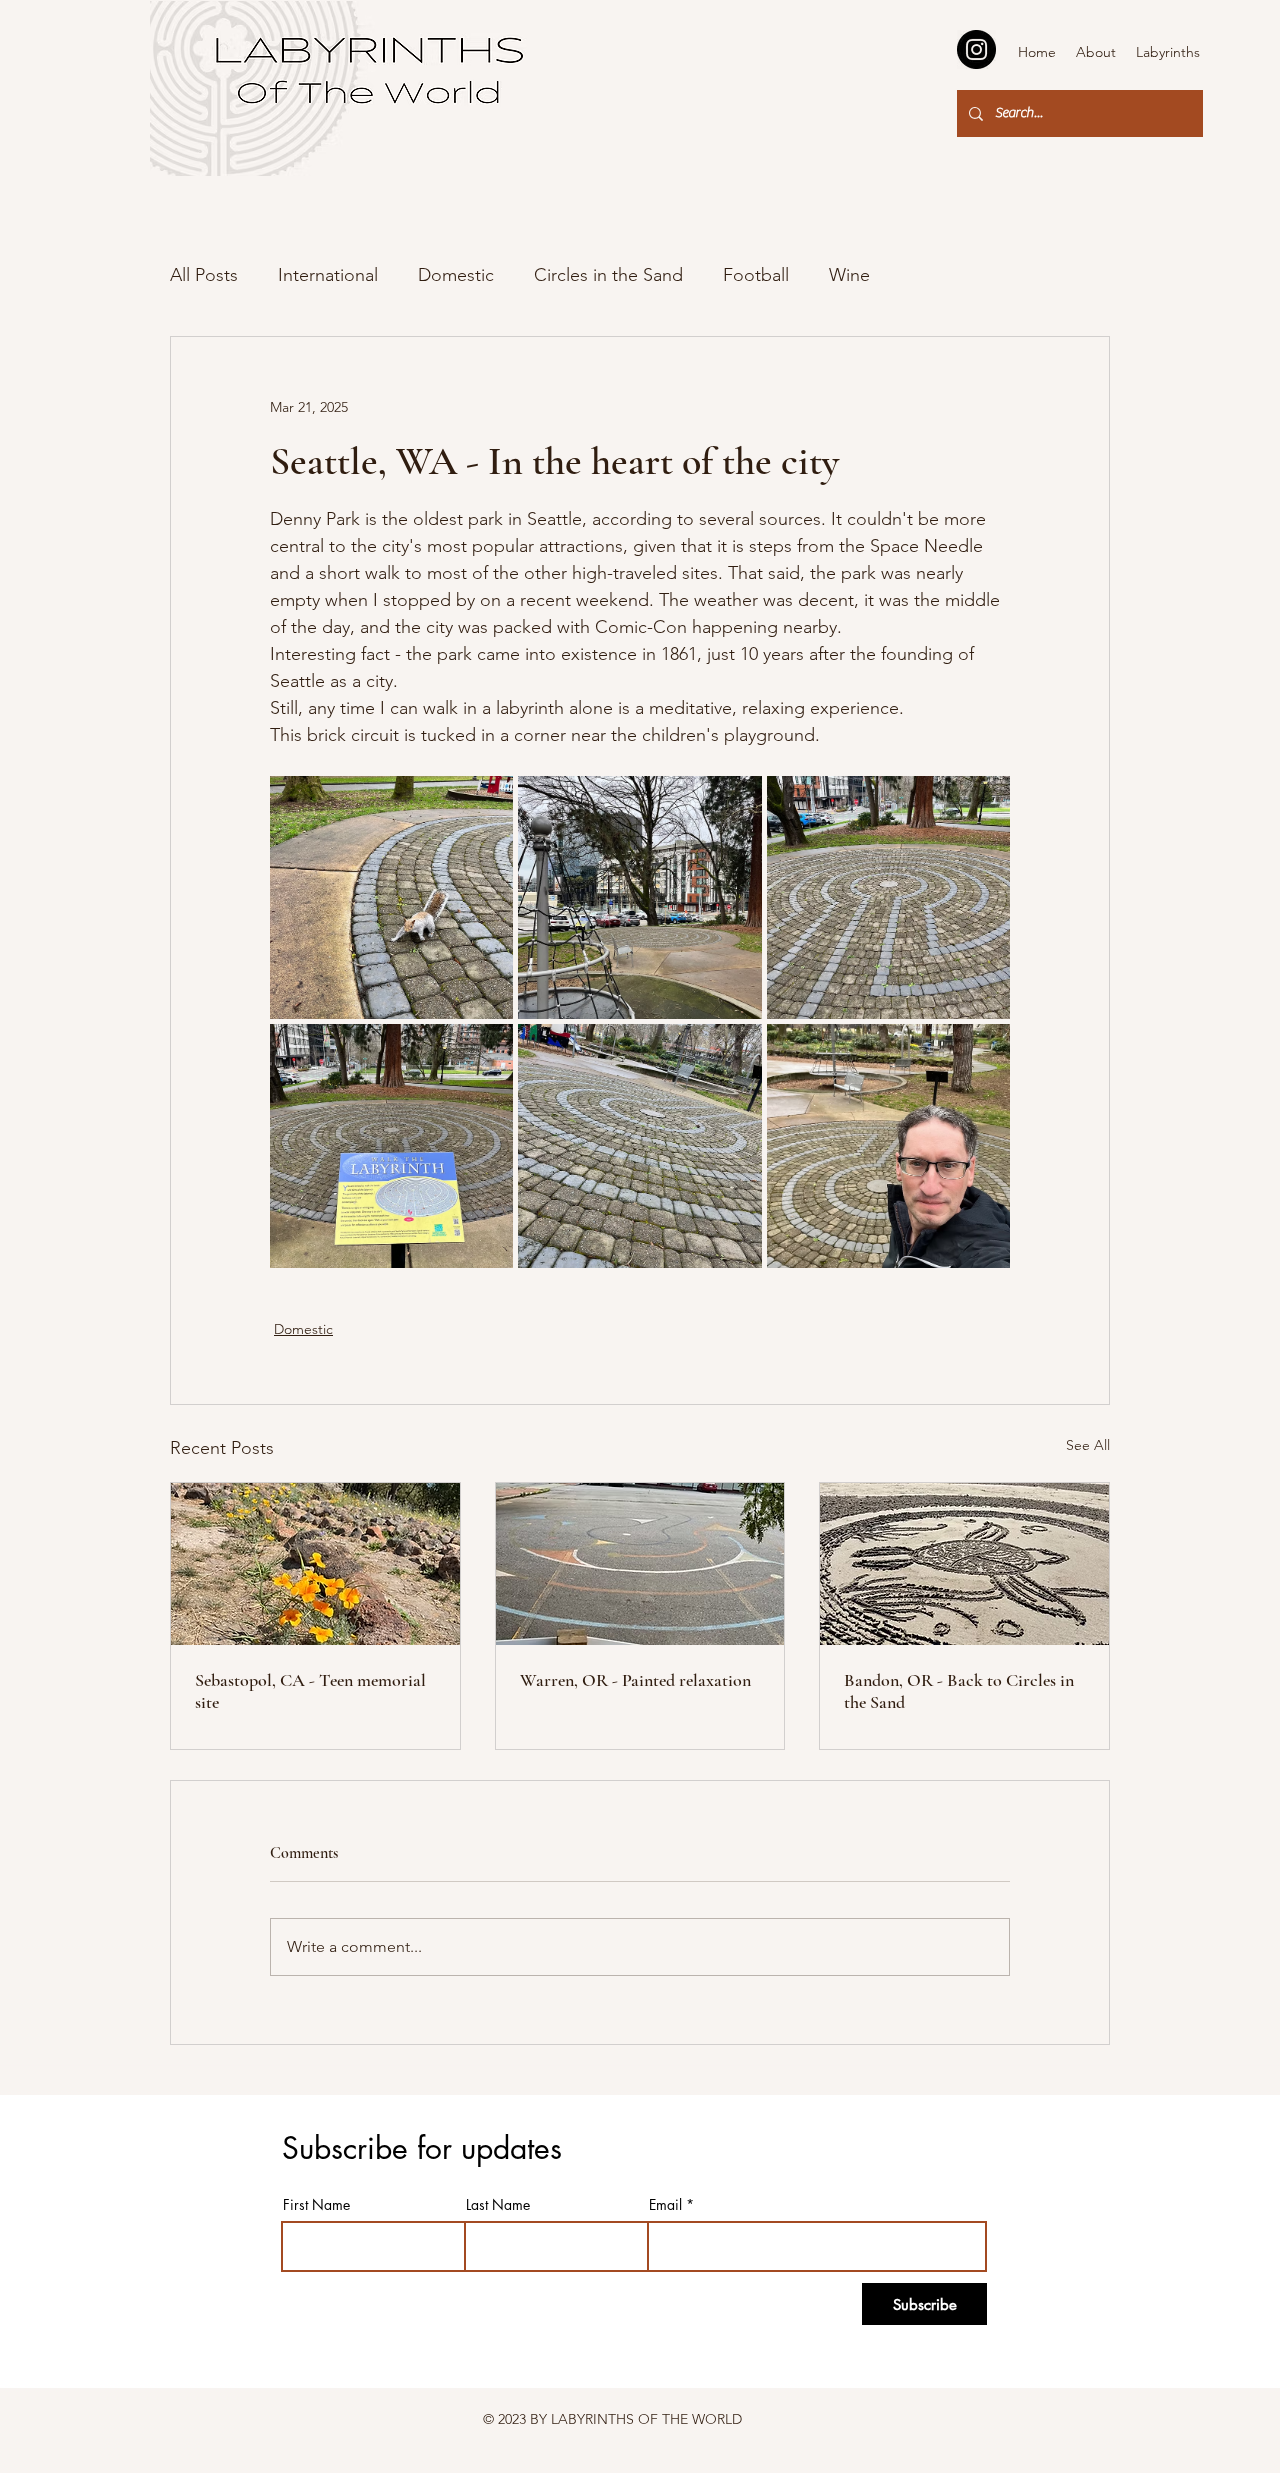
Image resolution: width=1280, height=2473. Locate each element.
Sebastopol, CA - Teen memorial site (310, 1691)
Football (756, 275)
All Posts (204, 275)
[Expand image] (391, 897)
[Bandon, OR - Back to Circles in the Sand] (964, 1564)
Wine (849, 275)
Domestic (456, 275)
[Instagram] (976, 49)
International (328, 275)
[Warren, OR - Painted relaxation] (640, 1564)
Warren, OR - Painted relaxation (635, 1680)
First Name (316, 2205)
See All (1088, 1445)
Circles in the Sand (608, 275)
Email (665, 2205)
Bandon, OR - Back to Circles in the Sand (959, 1691)
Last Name (498, 2205)
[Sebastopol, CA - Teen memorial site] (315, 1564)
